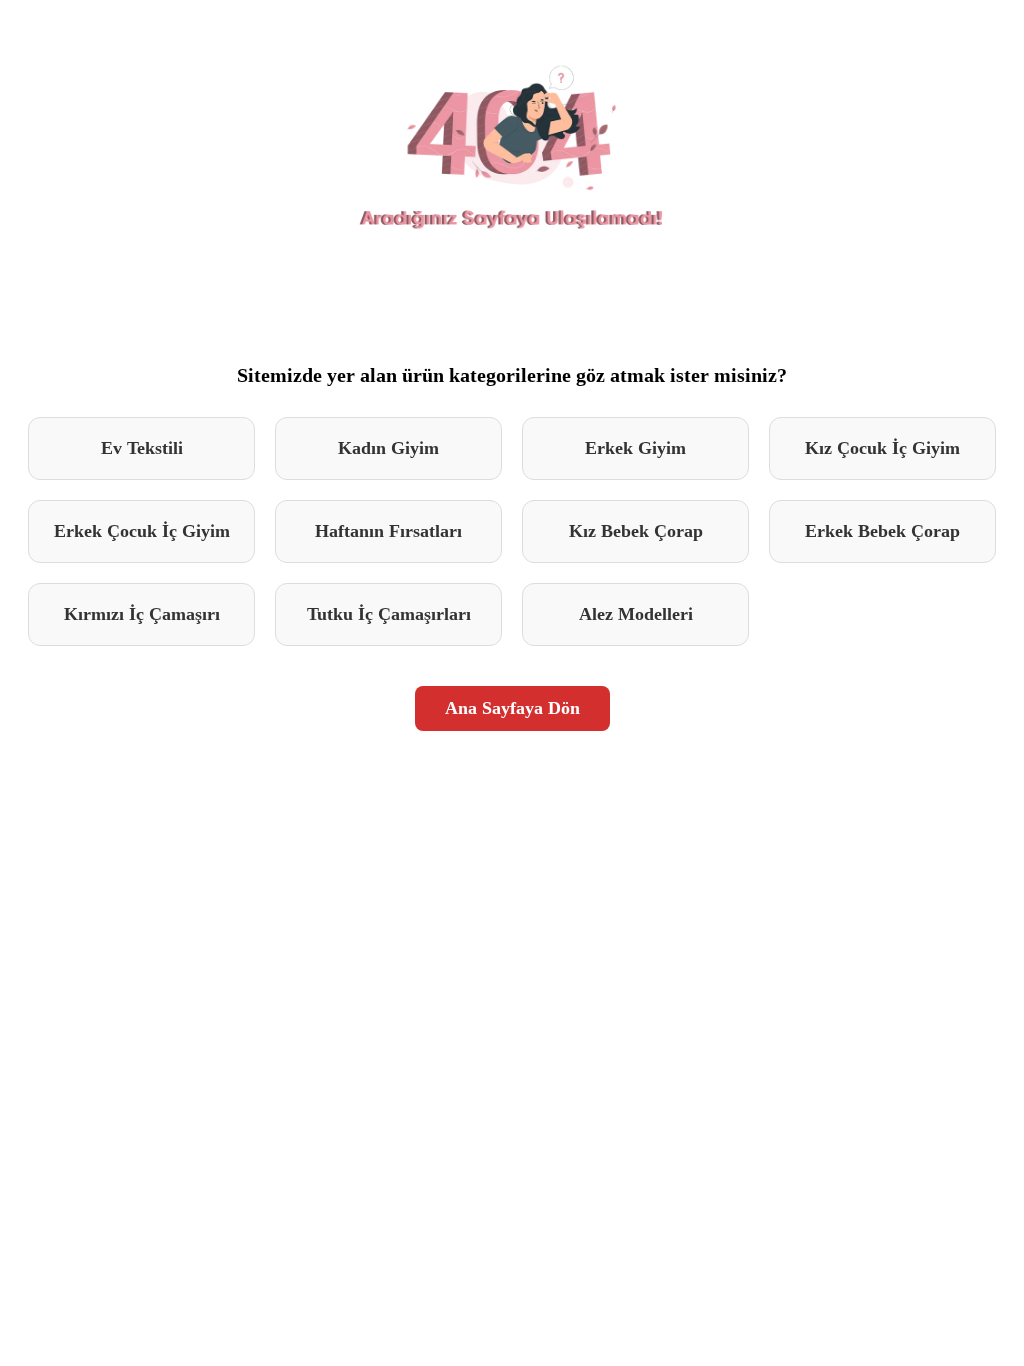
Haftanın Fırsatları (388, 531)
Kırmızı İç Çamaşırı (142, 614)
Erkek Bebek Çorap (882, 531)
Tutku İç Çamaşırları (389, 614)
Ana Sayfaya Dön (512, 708)
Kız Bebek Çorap (636, 531)
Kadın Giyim (388, 448)
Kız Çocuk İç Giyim (882, 448)
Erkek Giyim (635, 448)
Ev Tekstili (142, 448)
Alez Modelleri (636, 614)
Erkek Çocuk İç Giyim (142, 531)
